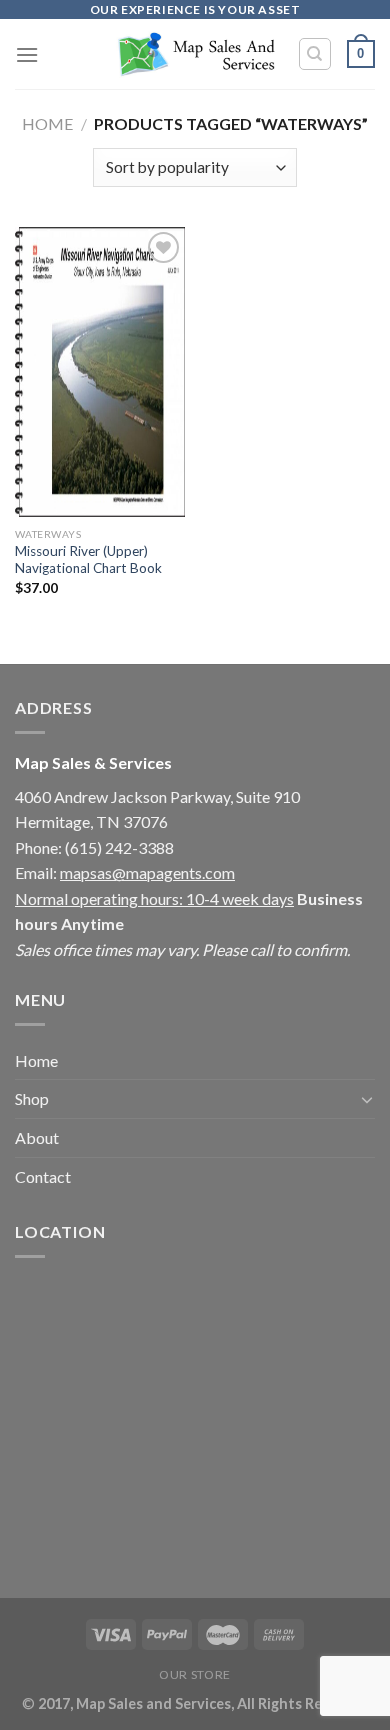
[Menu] (27, 54)
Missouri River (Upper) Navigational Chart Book (88, 560)
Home (47, 123)
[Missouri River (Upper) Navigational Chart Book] (100, 372)
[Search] (315, 54)
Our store (195, 1674)
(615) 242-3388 (119, 847)
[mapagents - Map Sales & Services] (195, 54)
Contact (43, 1176)
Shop (32, 1098)
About (37, 1137)
